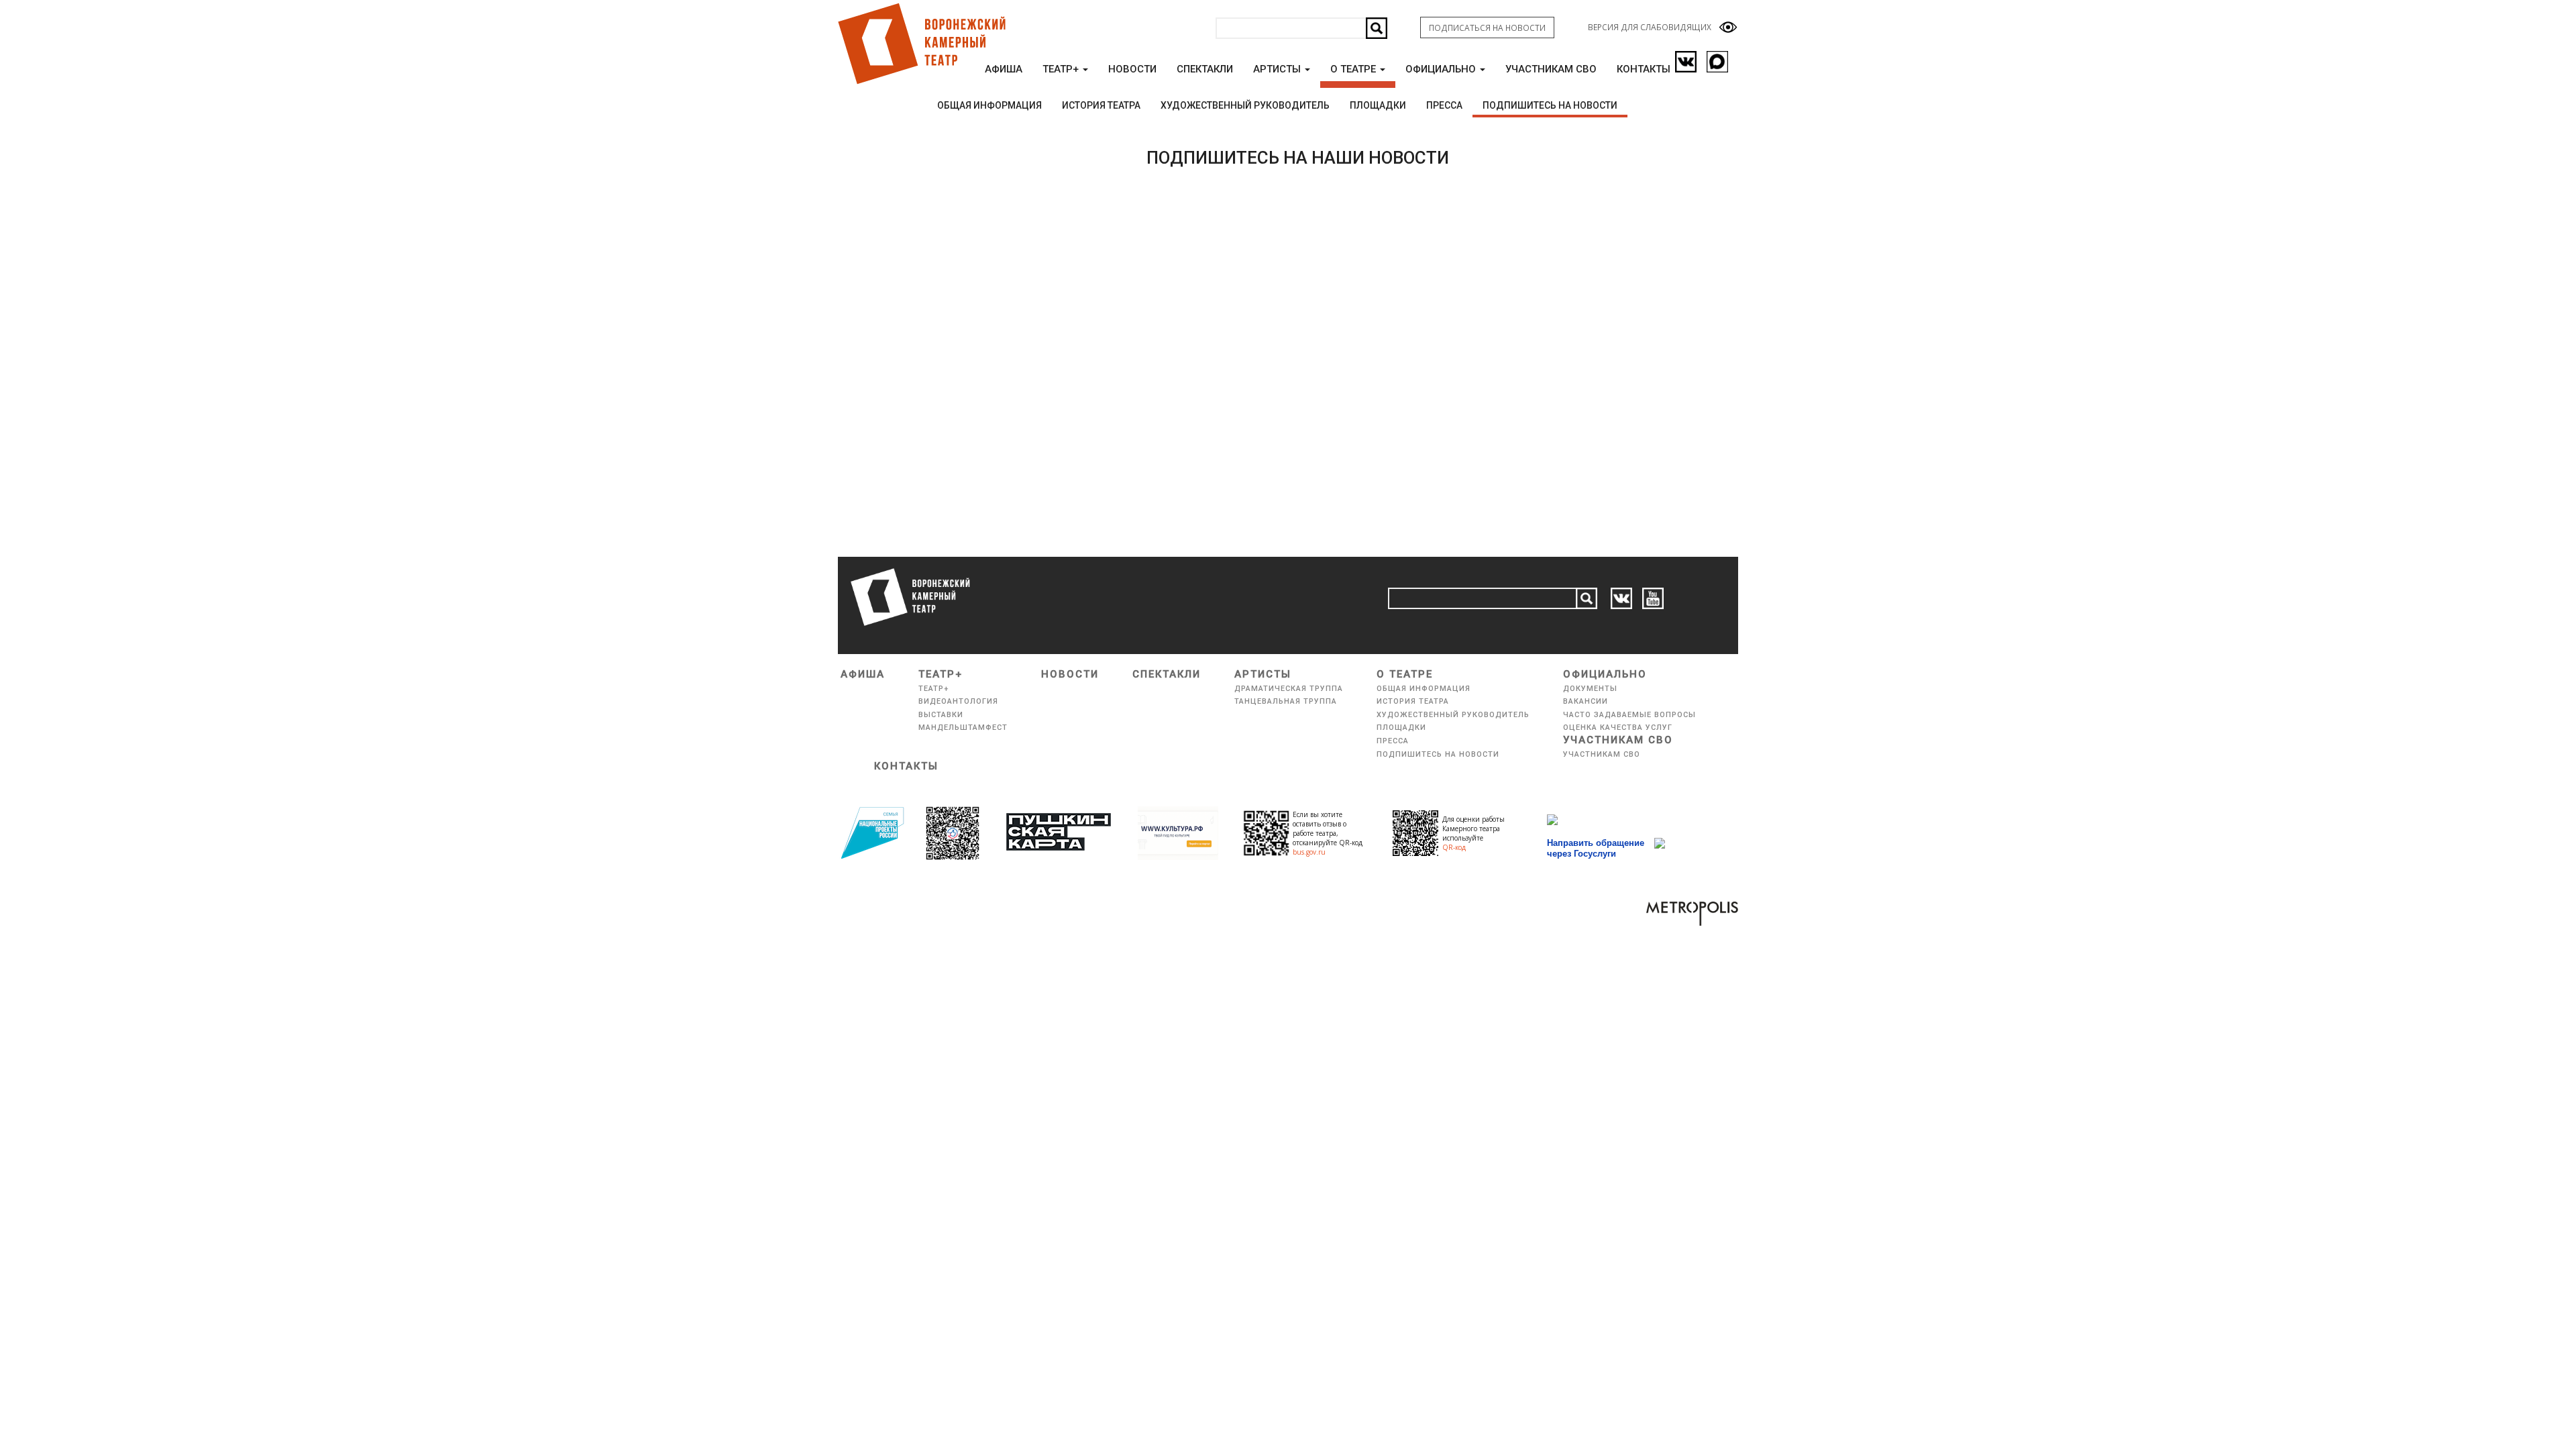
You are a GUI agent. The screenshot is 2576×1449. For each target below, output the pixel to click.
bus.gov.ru (1309, 852)
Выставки (941, 715)
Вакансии (1586, 701)
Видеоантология (958, 701)
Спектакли (1205, 69)
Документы (1590, 689)
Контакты (1644, 69)
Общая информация (989, 105)
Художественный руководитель (1245, 105)
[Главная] (921, 44)
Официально (1442, 69)
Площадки (1378, 105)
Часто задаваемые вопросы (1629, 715)
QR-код (1454, 847)
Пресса (1444, 105)
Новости (1132, 69)
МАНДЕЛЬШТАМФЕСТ (963, 728)
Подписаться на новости (1487, 28)
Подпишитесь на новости (1550, 105)
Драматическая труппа (1289, 689)
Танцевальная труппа (1286, 701)
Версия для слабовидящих (1650, 27)
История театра (1101, 105)
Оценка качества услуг (1618, 728)
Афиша (1004, 69)
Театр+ (1062, 69)
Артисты (1278, 69)
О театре (1354, 69)
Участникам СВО (1551, 69)
